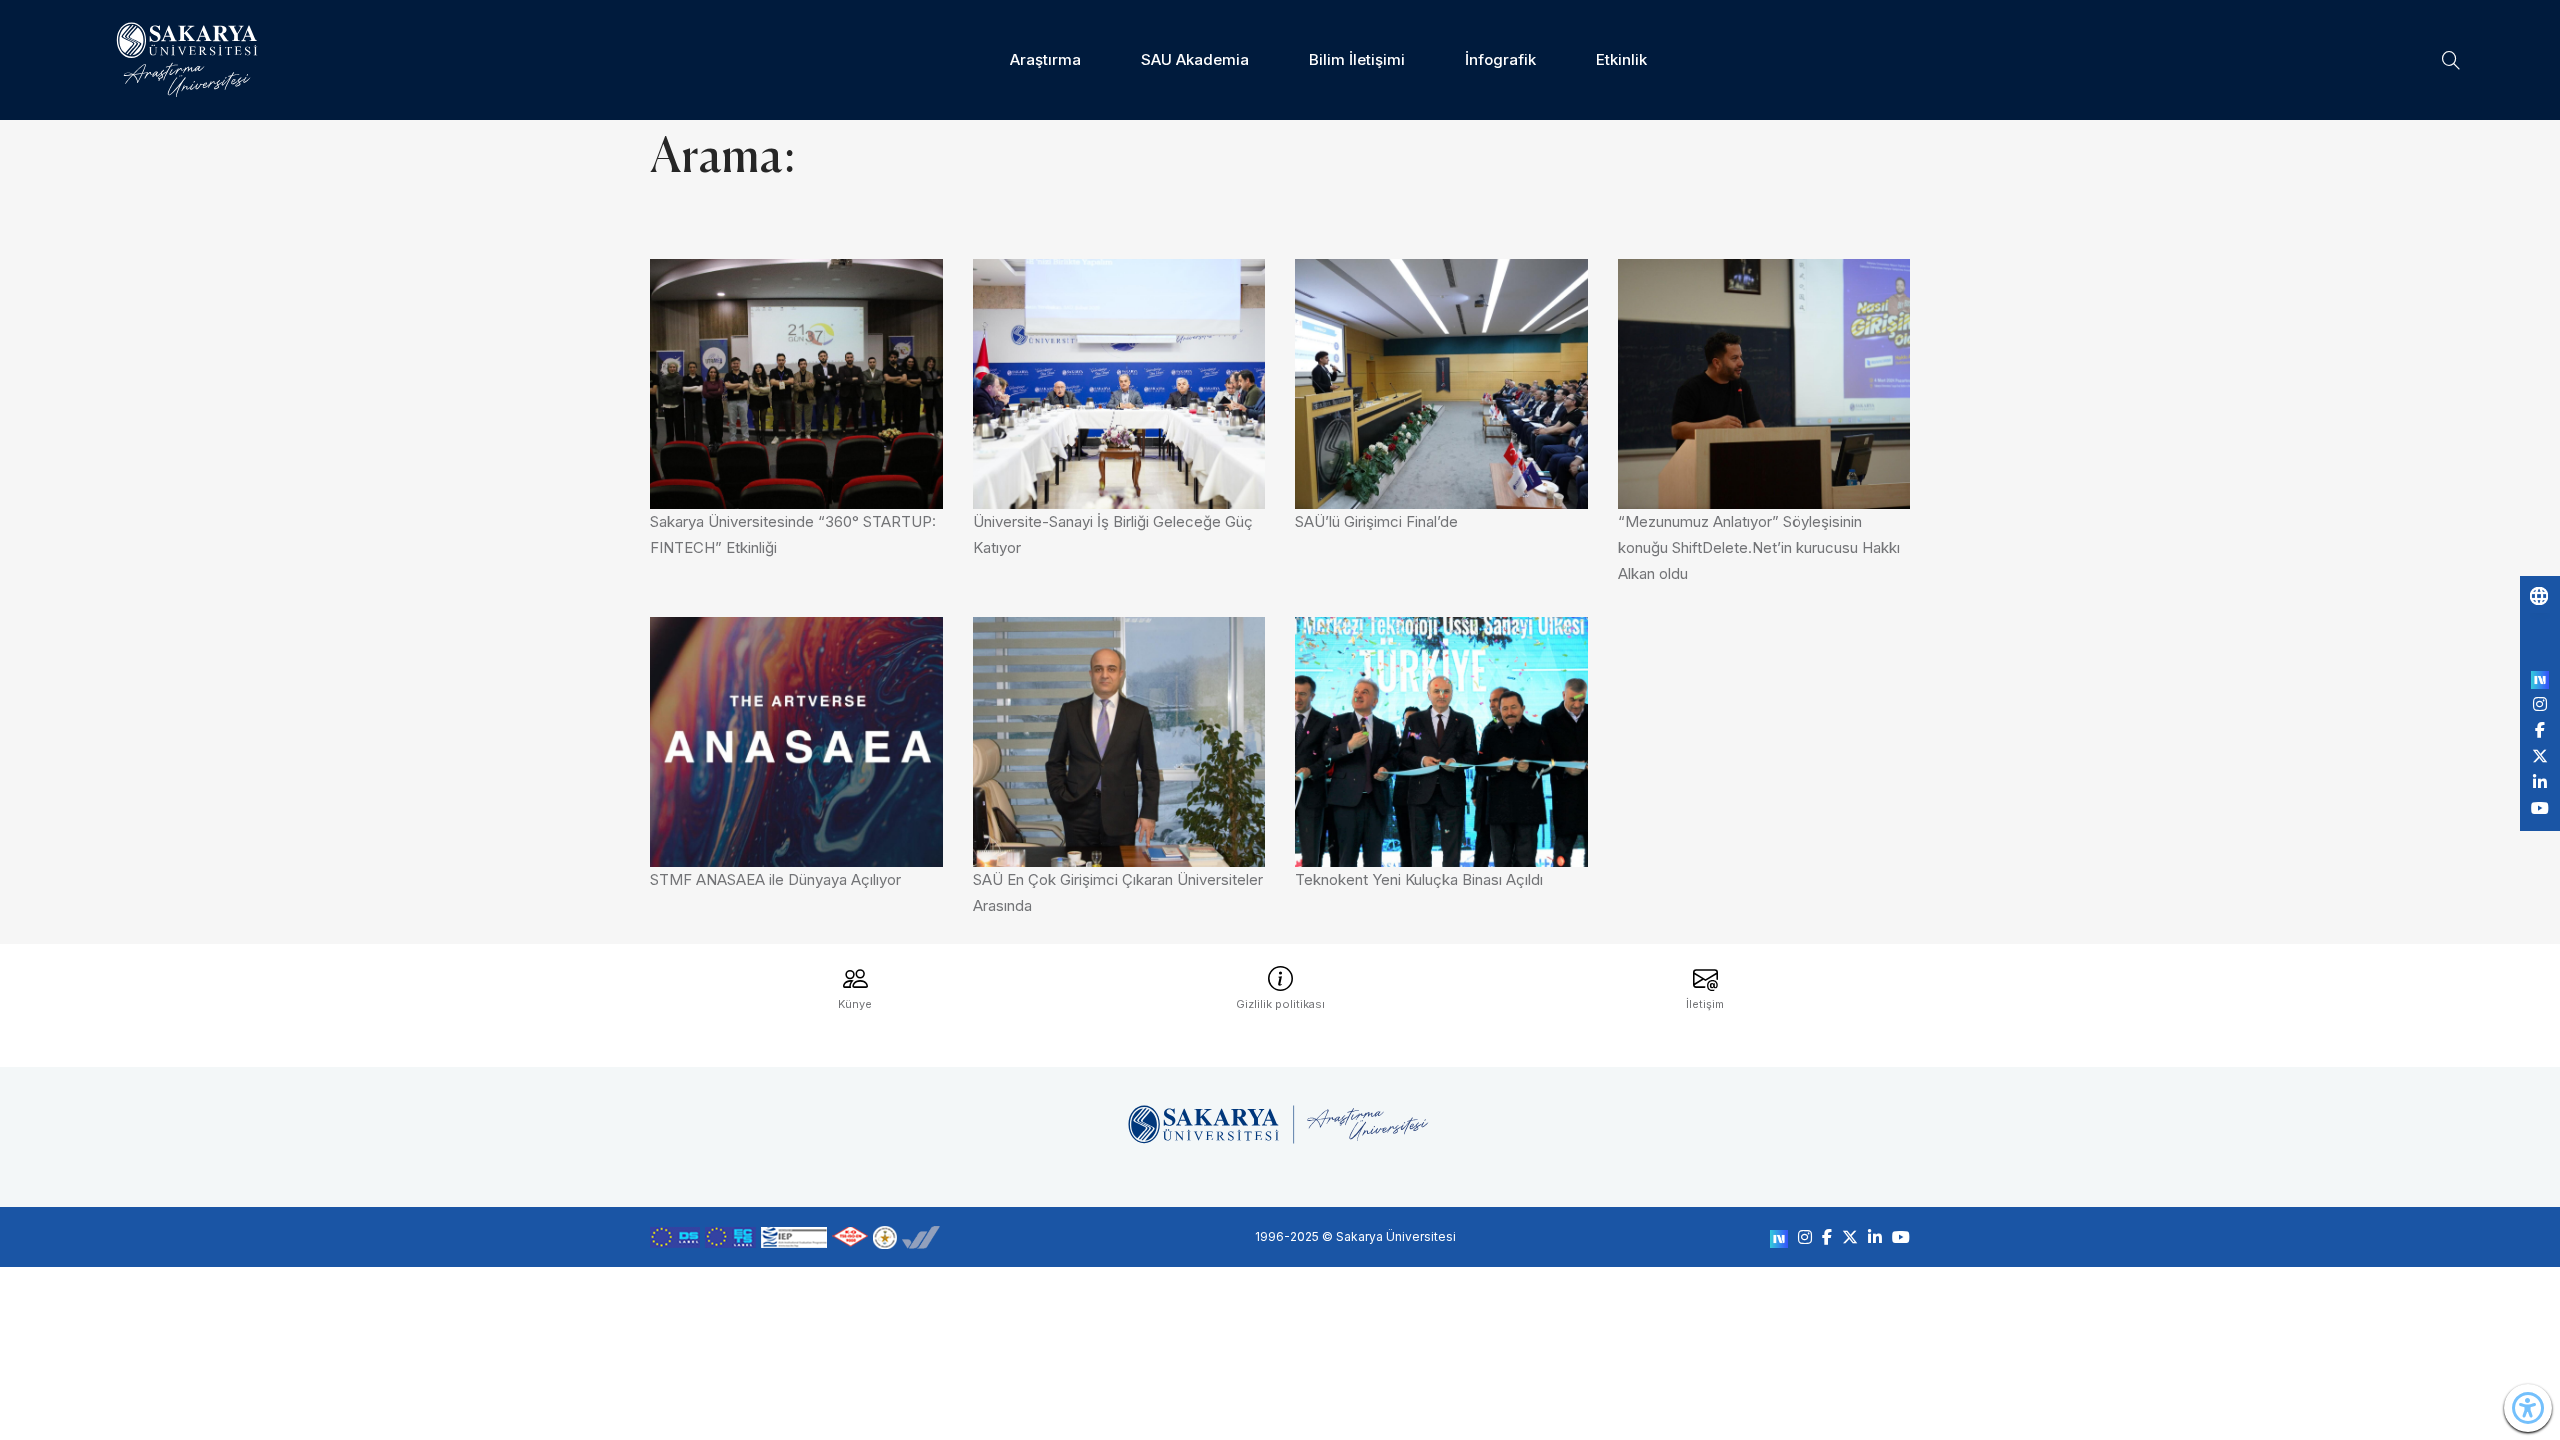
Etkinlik (1621, 59)
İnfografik (1500, 59)
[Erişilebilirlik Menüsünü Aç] (2528, 1408)
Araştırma (1045, 59)
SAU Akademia (1195, 59)
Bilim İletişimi (1357, 59)
